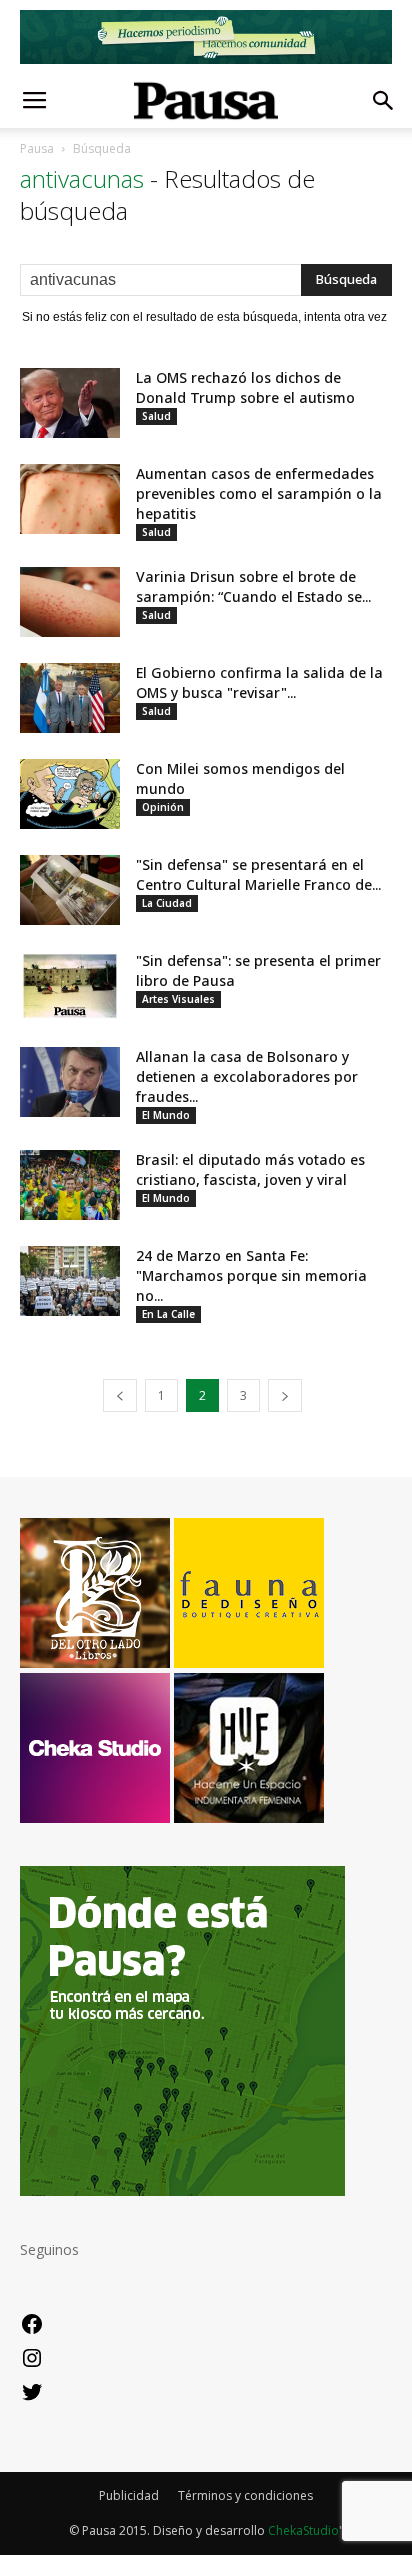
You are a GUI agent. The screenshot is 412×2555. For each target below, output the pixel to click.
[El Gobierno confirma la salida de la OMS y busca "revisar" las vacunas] (70, 698)
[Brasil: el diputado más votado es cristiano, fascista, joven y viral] (70, 1185)
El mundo (166, 1115)
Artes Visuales (178, 999)
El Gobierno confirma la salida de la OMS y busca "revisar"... (259, 682)
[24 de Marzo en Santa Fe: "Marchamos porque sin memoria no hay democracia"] (70, 1281)
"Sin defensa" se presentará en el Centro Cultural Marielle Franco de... (258, 874)
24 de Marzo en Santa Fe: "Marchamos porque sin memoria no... (251, 1275)
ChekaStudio (303, 2530)
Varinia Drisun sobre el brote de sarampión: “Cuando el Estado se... (253, 586)
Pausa (37, 148)
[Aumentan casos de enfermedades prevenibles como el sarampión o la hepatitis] (70, 499)
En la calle (168, 1314)
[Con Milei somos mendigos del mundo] (70, 794)
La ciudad (167, 903)
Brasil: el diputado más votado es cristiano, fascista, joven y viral (250, 1169)
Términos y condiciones (245, 2495)
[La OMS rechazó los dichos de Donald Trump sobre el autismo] (70, 403)
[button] (384, 101)
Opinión (163, 807)
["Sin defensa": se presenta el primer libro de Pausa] (70, 986)
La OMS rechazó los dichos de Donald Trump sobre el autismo (245, 387)
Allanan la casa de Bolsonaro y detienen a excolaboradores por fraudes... (247, 1076)
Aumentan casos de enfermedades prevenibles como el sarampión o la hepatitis (259, 493)
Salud (156, 416)
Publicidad (129, 2495)
